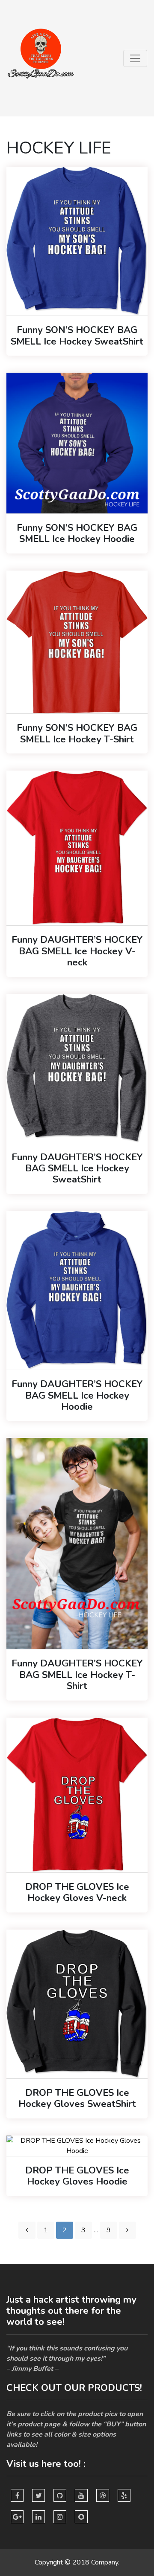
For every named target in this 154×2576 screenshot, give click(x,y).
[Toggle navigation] (135, 58)
